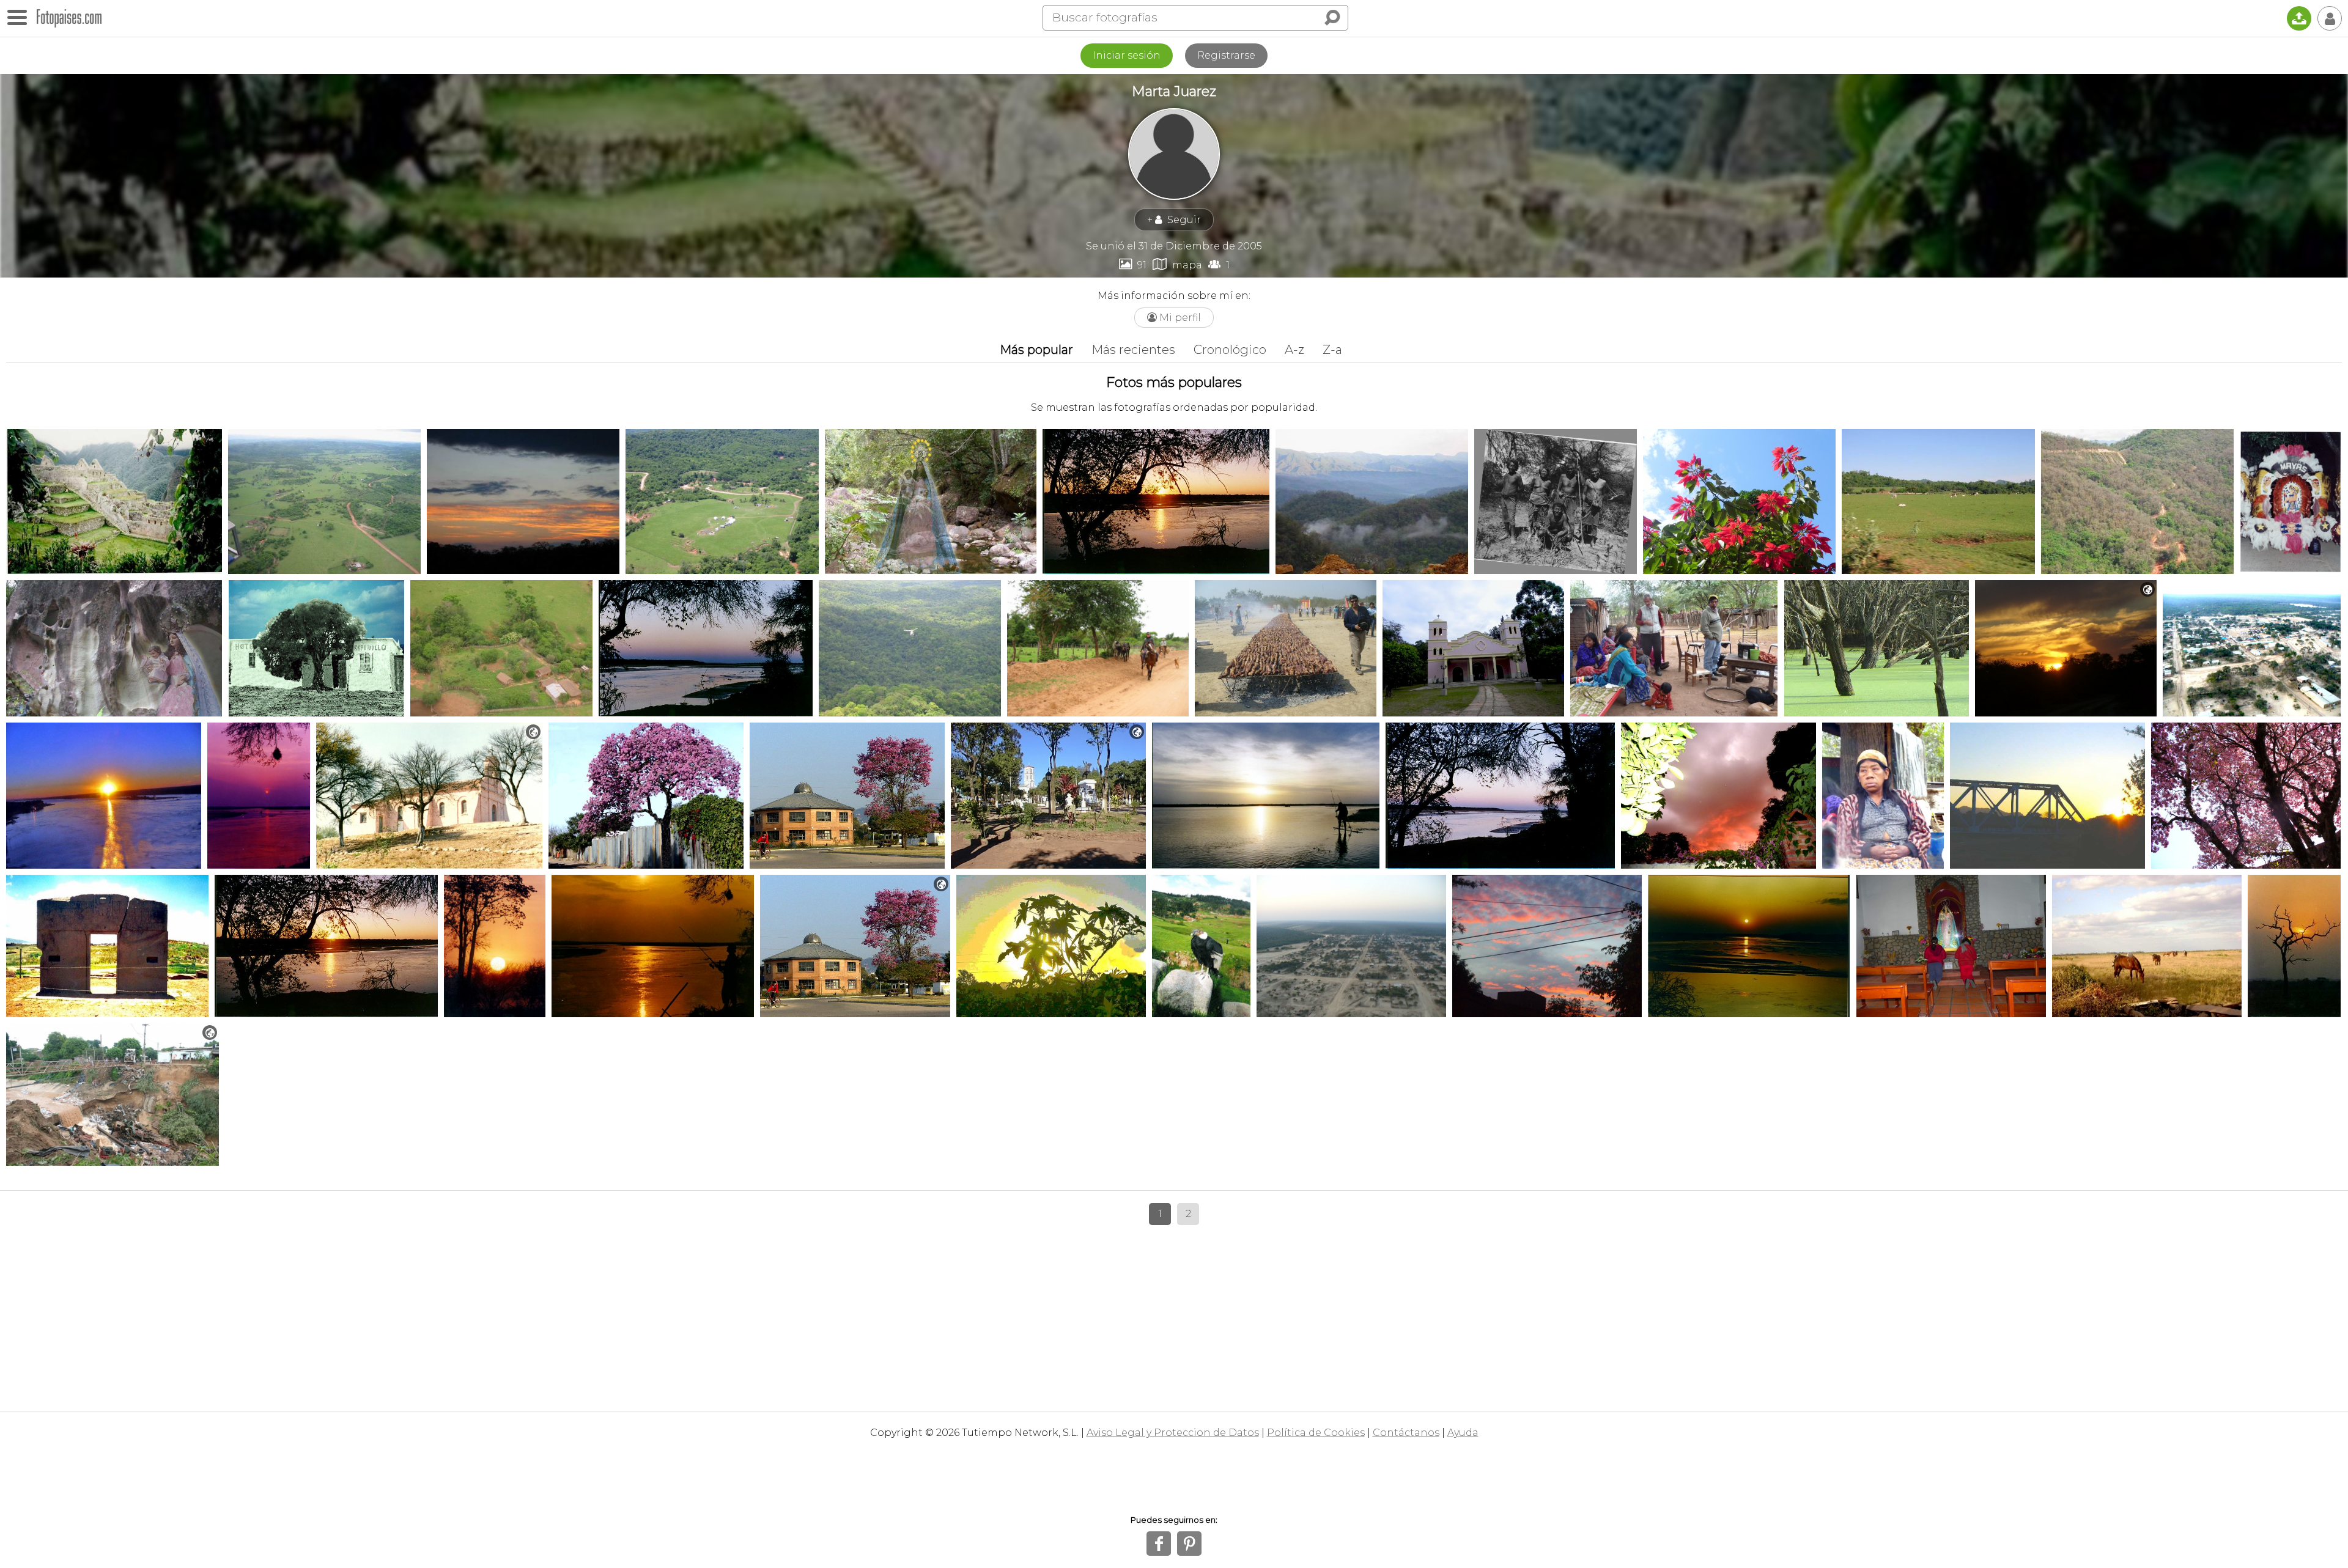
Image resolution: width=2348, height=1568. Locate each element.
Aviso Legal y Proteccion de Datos (1173, 1433)
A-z (1294, 350)
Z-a (1332, 350)
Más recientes (1133, 350)
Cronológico (1230, 350)
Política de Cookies (1316, 1433)
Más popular (1036, 350)
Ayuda (1463, 1433)
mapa (1177, 264)
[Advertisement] (1174, 1314)
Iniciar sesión (1127, 55)
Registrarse (1226, 55)
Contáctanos (1406, 1433)
